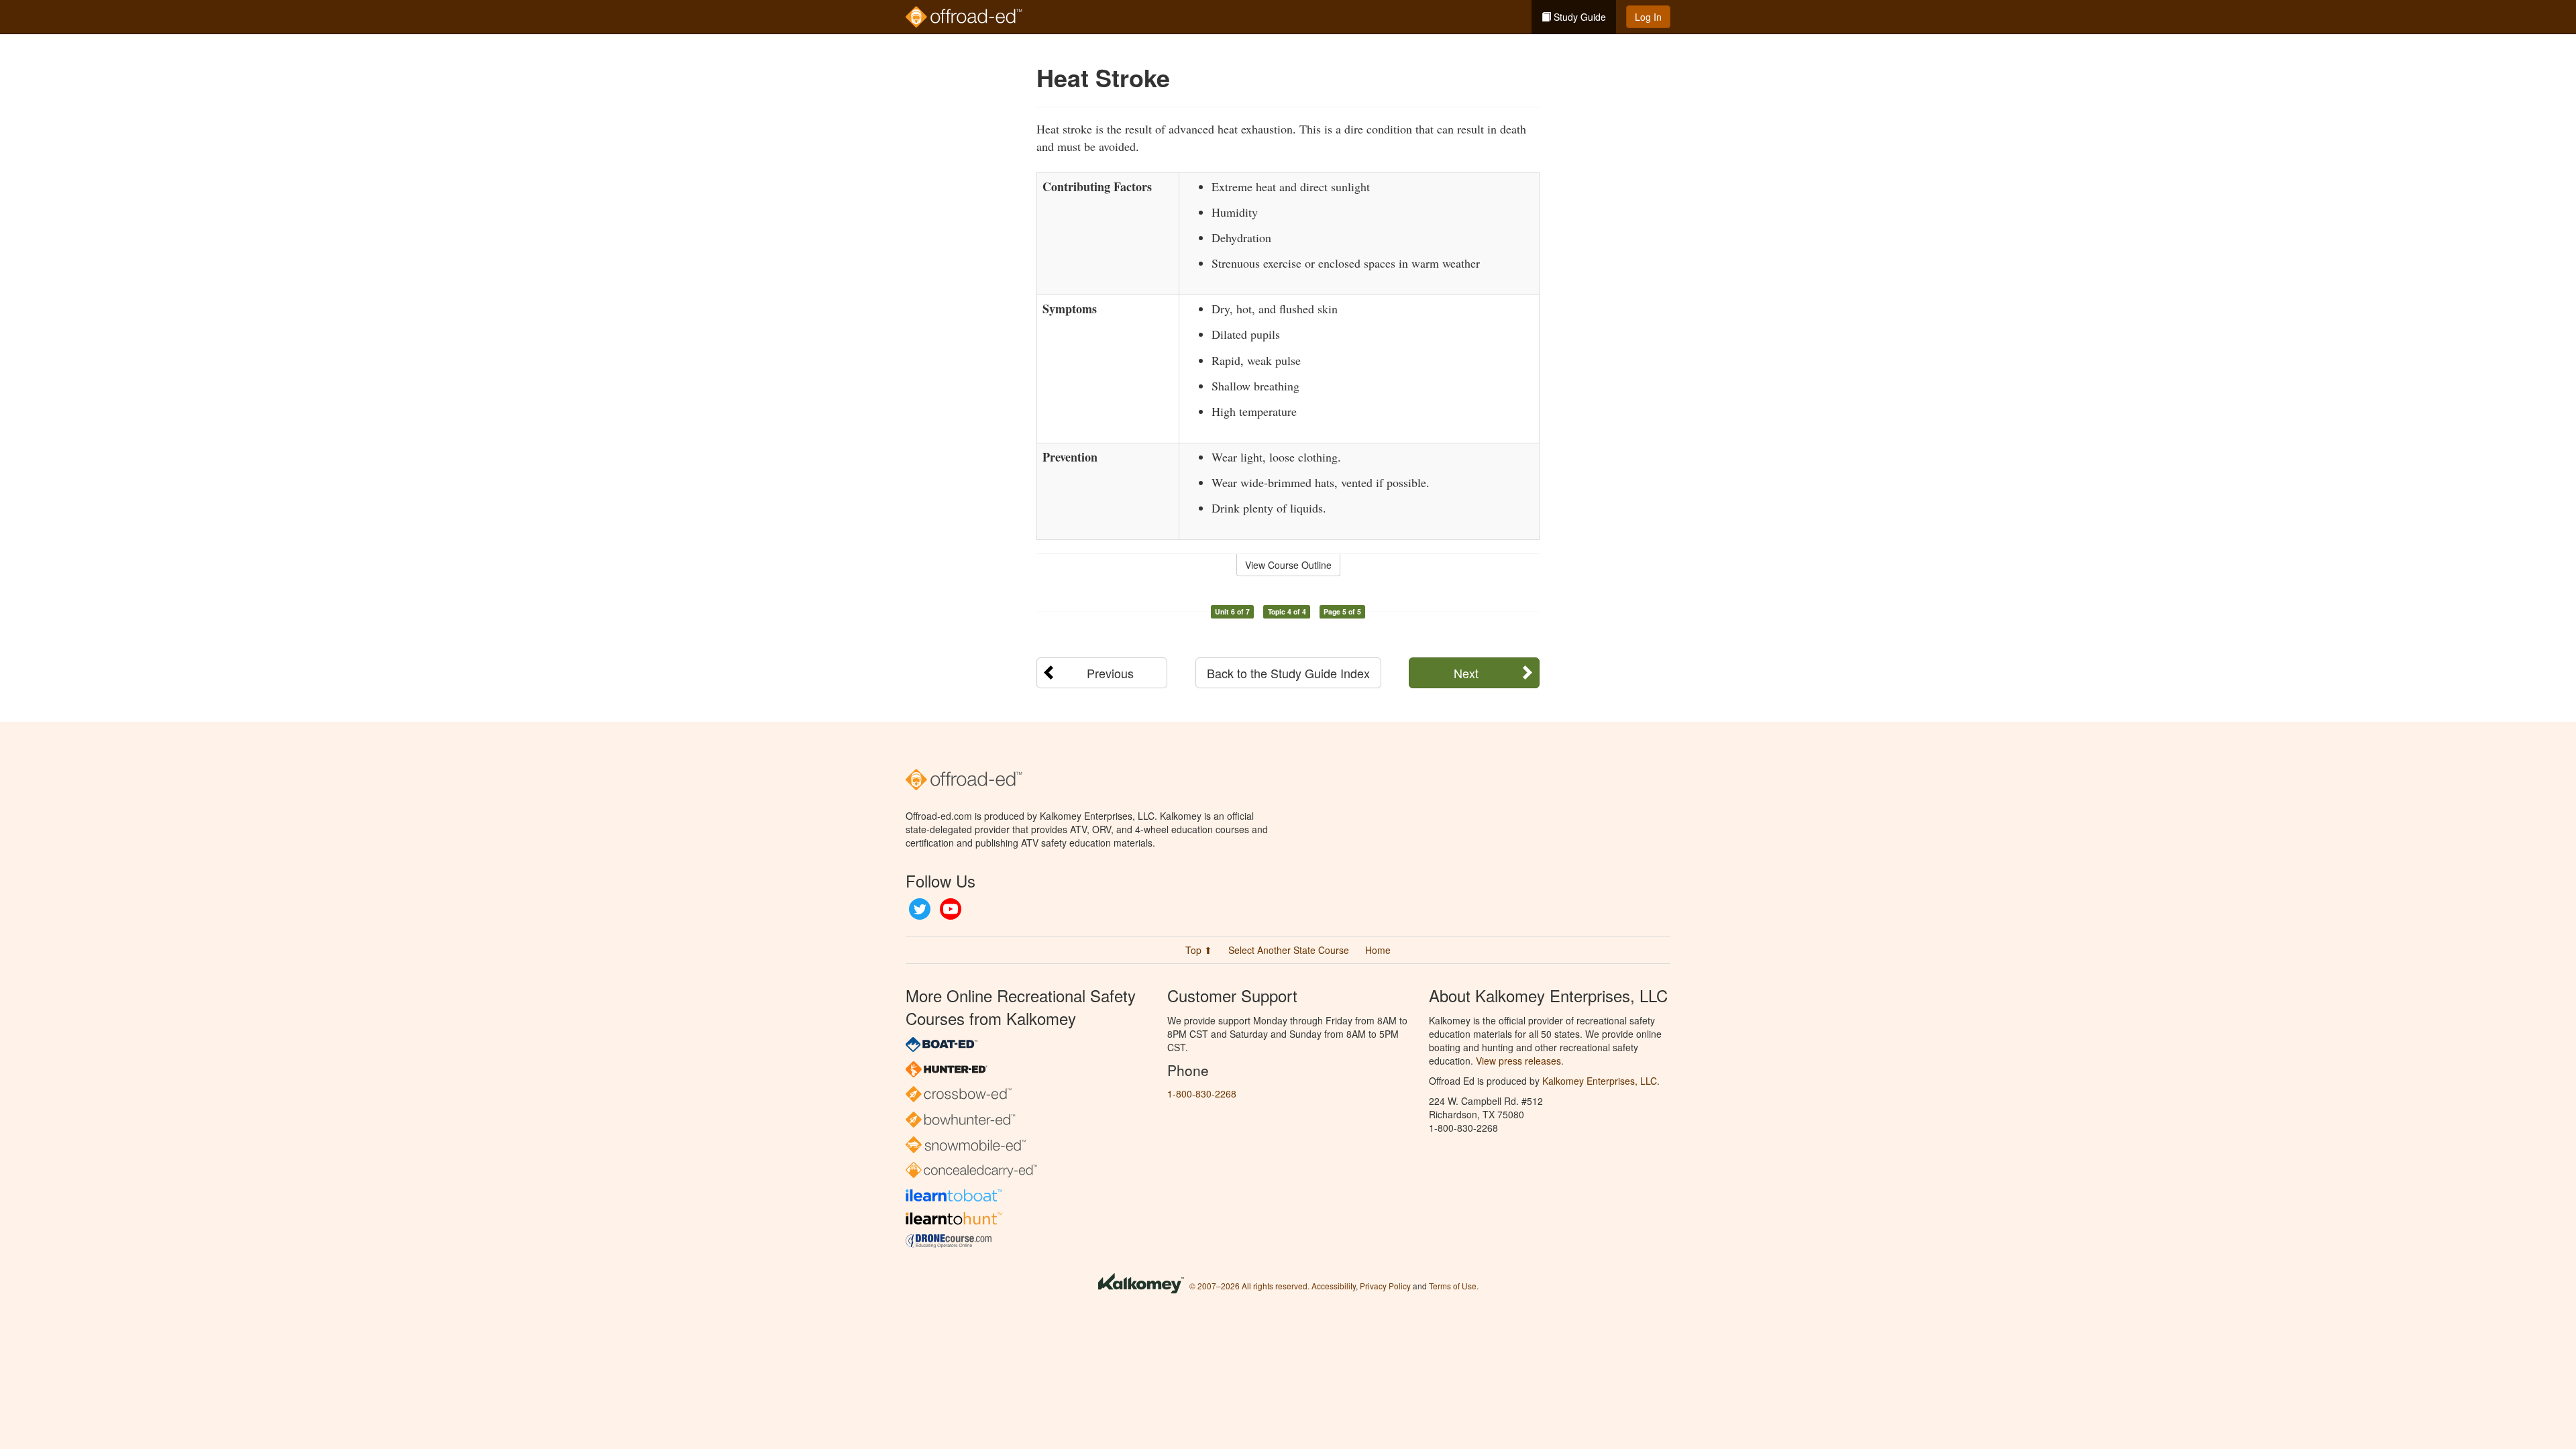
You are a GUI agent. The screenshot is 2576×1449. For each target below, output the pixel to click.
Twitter (920, 909)
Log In (1648, 17)
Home (1378, 950)
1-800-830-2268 (1202, 1093)
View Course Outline (1288, 565)
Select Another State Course (1289, 950)
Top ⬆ (1199, 950)
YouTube (951, 909)
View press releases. (1520, 1061)
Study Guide (1578, 17)
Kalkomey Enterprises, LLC (1600, 1081)
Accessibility (1334, 1286)
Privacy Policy (1385, 1286)
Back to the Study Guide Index (1288, 673)
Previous (1110, 673)
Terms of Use (1453, 1286)
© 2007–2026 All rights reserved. (1249, 1286)
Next (1466, 673)
